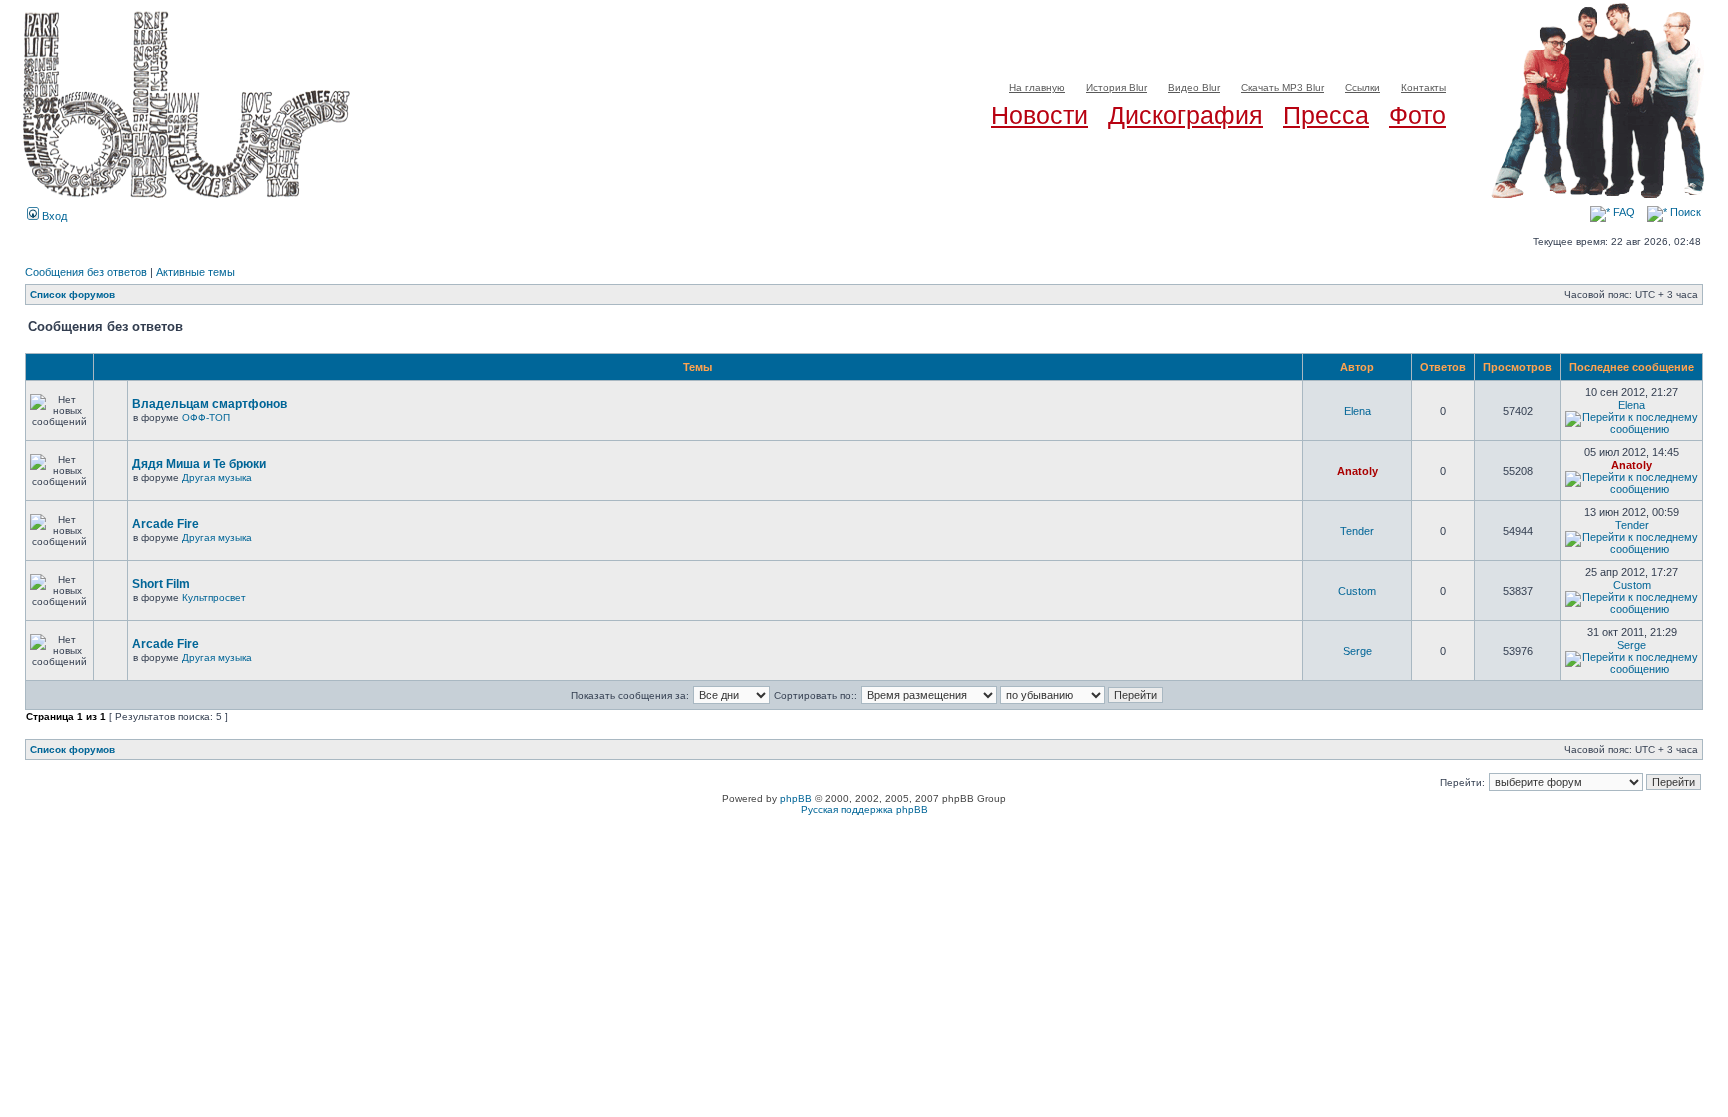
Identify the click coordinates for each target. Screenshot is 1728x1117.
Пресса (1326, 115)
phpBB (796, 798)
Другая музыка (217, 477)
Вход (53, 216)
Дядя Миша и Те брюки (199, 464)
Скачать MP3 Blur (1282, 87)
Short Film (161, 584)
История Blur (1116, 87)
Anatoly (1357, 471)
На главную (1037, 87)
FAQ (1622, 212)
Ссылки (1362, 87)
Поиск (1684, 212)
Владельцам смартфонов (209, 404)
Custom (1357, 591)
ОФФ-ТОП (206, 417)
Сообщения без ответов (86, 272)
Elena (1357, 411)
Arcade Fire (165, 524)
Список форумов (72, 294)
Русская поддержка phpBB (864, 809)
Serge (1357, 651)
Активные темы (195, 272)
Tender (1357, 531)
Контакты (1423, 87)
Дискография (1185, 115)
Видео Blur (1194, 87)
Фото (1417, 115)
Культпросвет (214, 597)
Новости (1039, 115)
